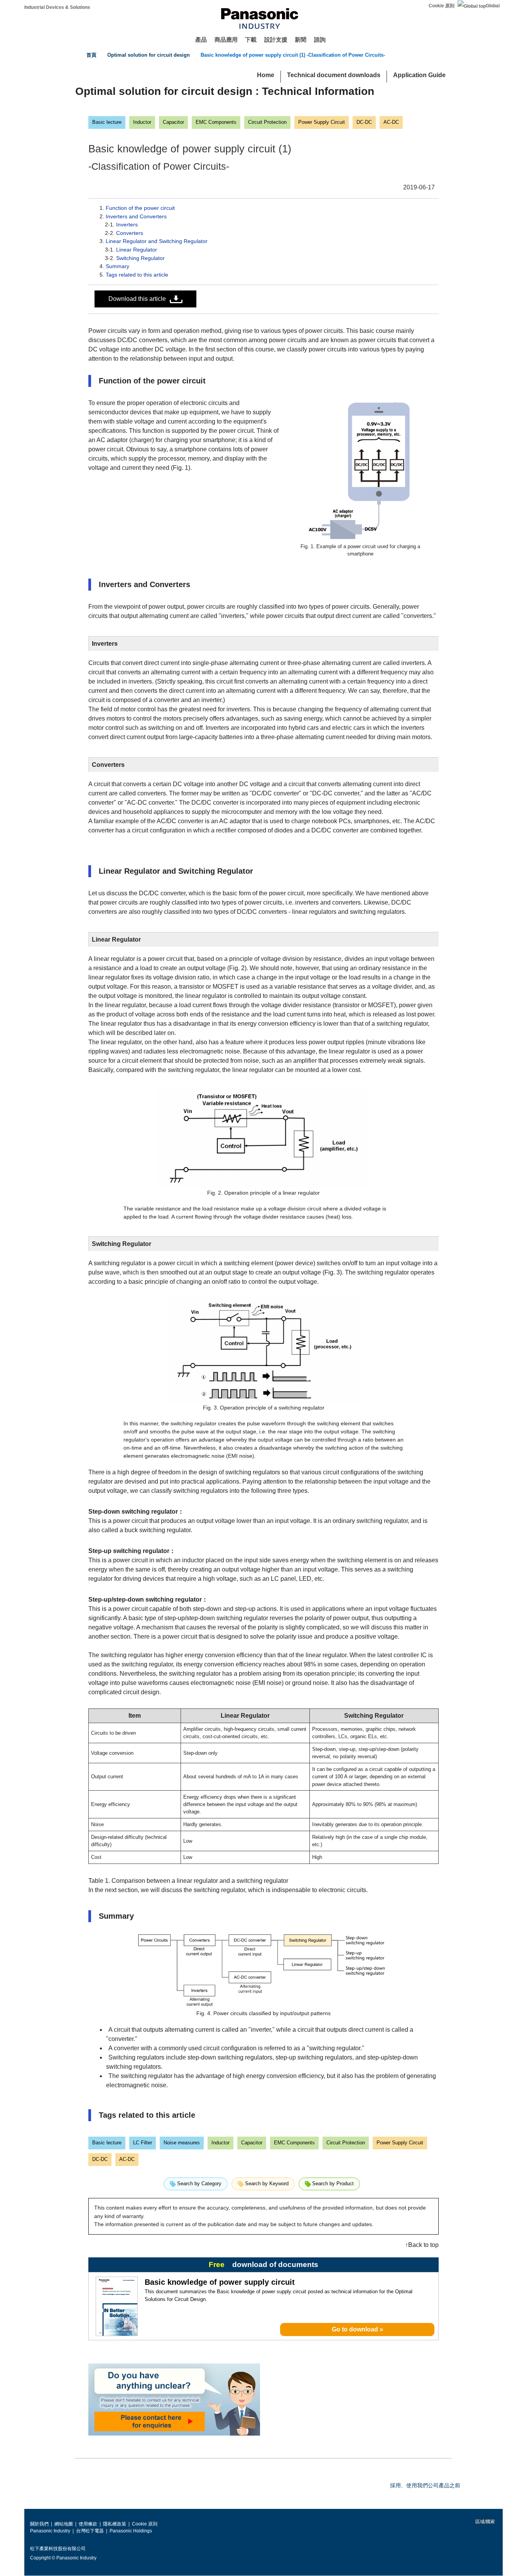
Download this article (137, 299)
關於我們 (39, 2524)
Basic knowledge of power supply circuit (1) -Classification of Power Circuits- (293, 55)
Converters (130, 233)
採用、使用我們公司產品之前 (425, 2485)
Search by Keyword (267, 2184)
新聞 (301, 40)
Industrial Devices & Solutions (57, 7)
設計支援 (276, 40)
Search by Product (333, 2184)
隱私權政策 (115, 2524)
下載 (251, 40)
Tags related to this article (137, 275)
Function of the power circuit (140, 208)
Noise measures (182, 2143)
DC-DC (364, 122)
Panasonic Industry (50, 2531)
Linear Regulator (137, 250)
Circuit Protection (267, 122)
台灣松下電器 (90, 2531)
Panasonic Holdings (131, 2531)
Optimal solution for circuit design (149, 55)
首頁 (91, 55)
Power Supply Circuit (322, 122)
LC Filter (143, 2143)
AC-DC (391, 122)
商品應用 (226, 40)
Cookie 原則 (442, 6)
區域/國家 (485, 2522)
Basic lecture (107, 122)
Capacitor (173, 122)
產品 (201, 40)
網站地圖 (64, 2524)
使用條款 (88, 2524)
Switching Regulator (140, 258)
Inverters (127, 225)
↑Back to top (422, 2245)
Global (493, 6)
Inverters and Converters (136, 216)
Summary (117, 266)
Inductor (142, 122)
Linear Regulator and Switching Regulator (157, 241)
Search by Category (199, 2184)
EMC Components (216, 122)
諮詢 (320, 40)
